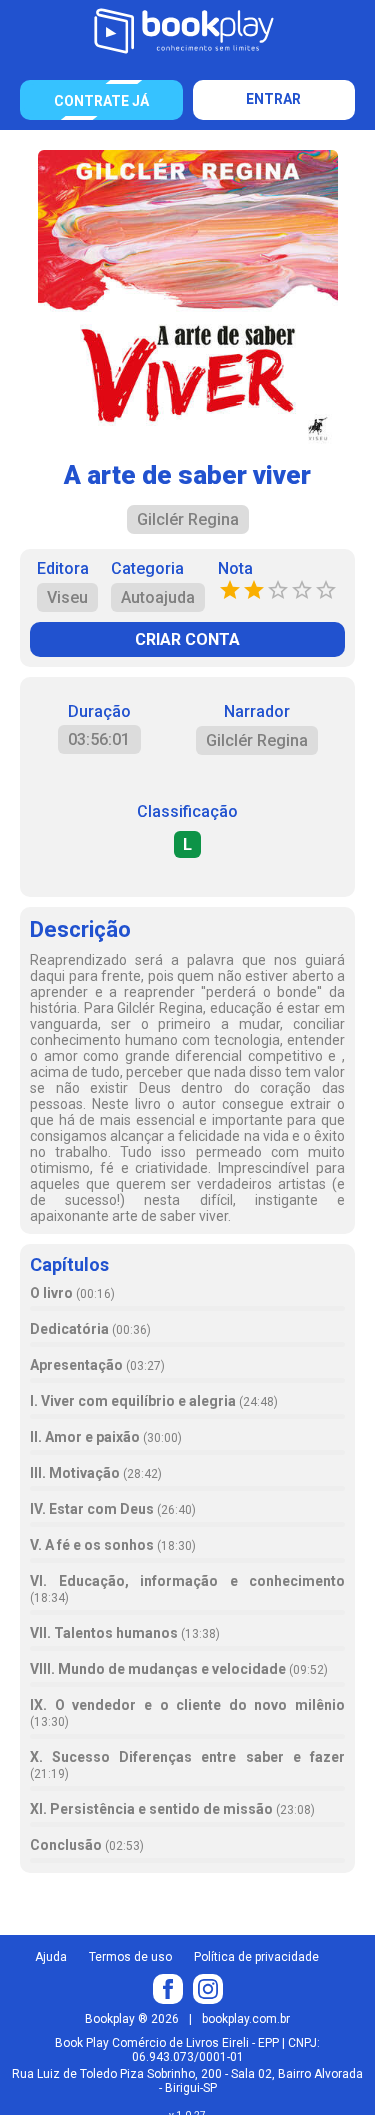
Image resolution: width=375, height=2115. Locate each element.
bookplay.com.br (246, 2019)
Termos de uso (130, 1957)
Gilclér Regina (257, 740)
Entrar (273, 99)
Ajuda (51, 1957)
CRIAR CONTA (187, 639)
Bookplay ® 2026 (132, 2019)
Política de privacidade (256, 1957)
